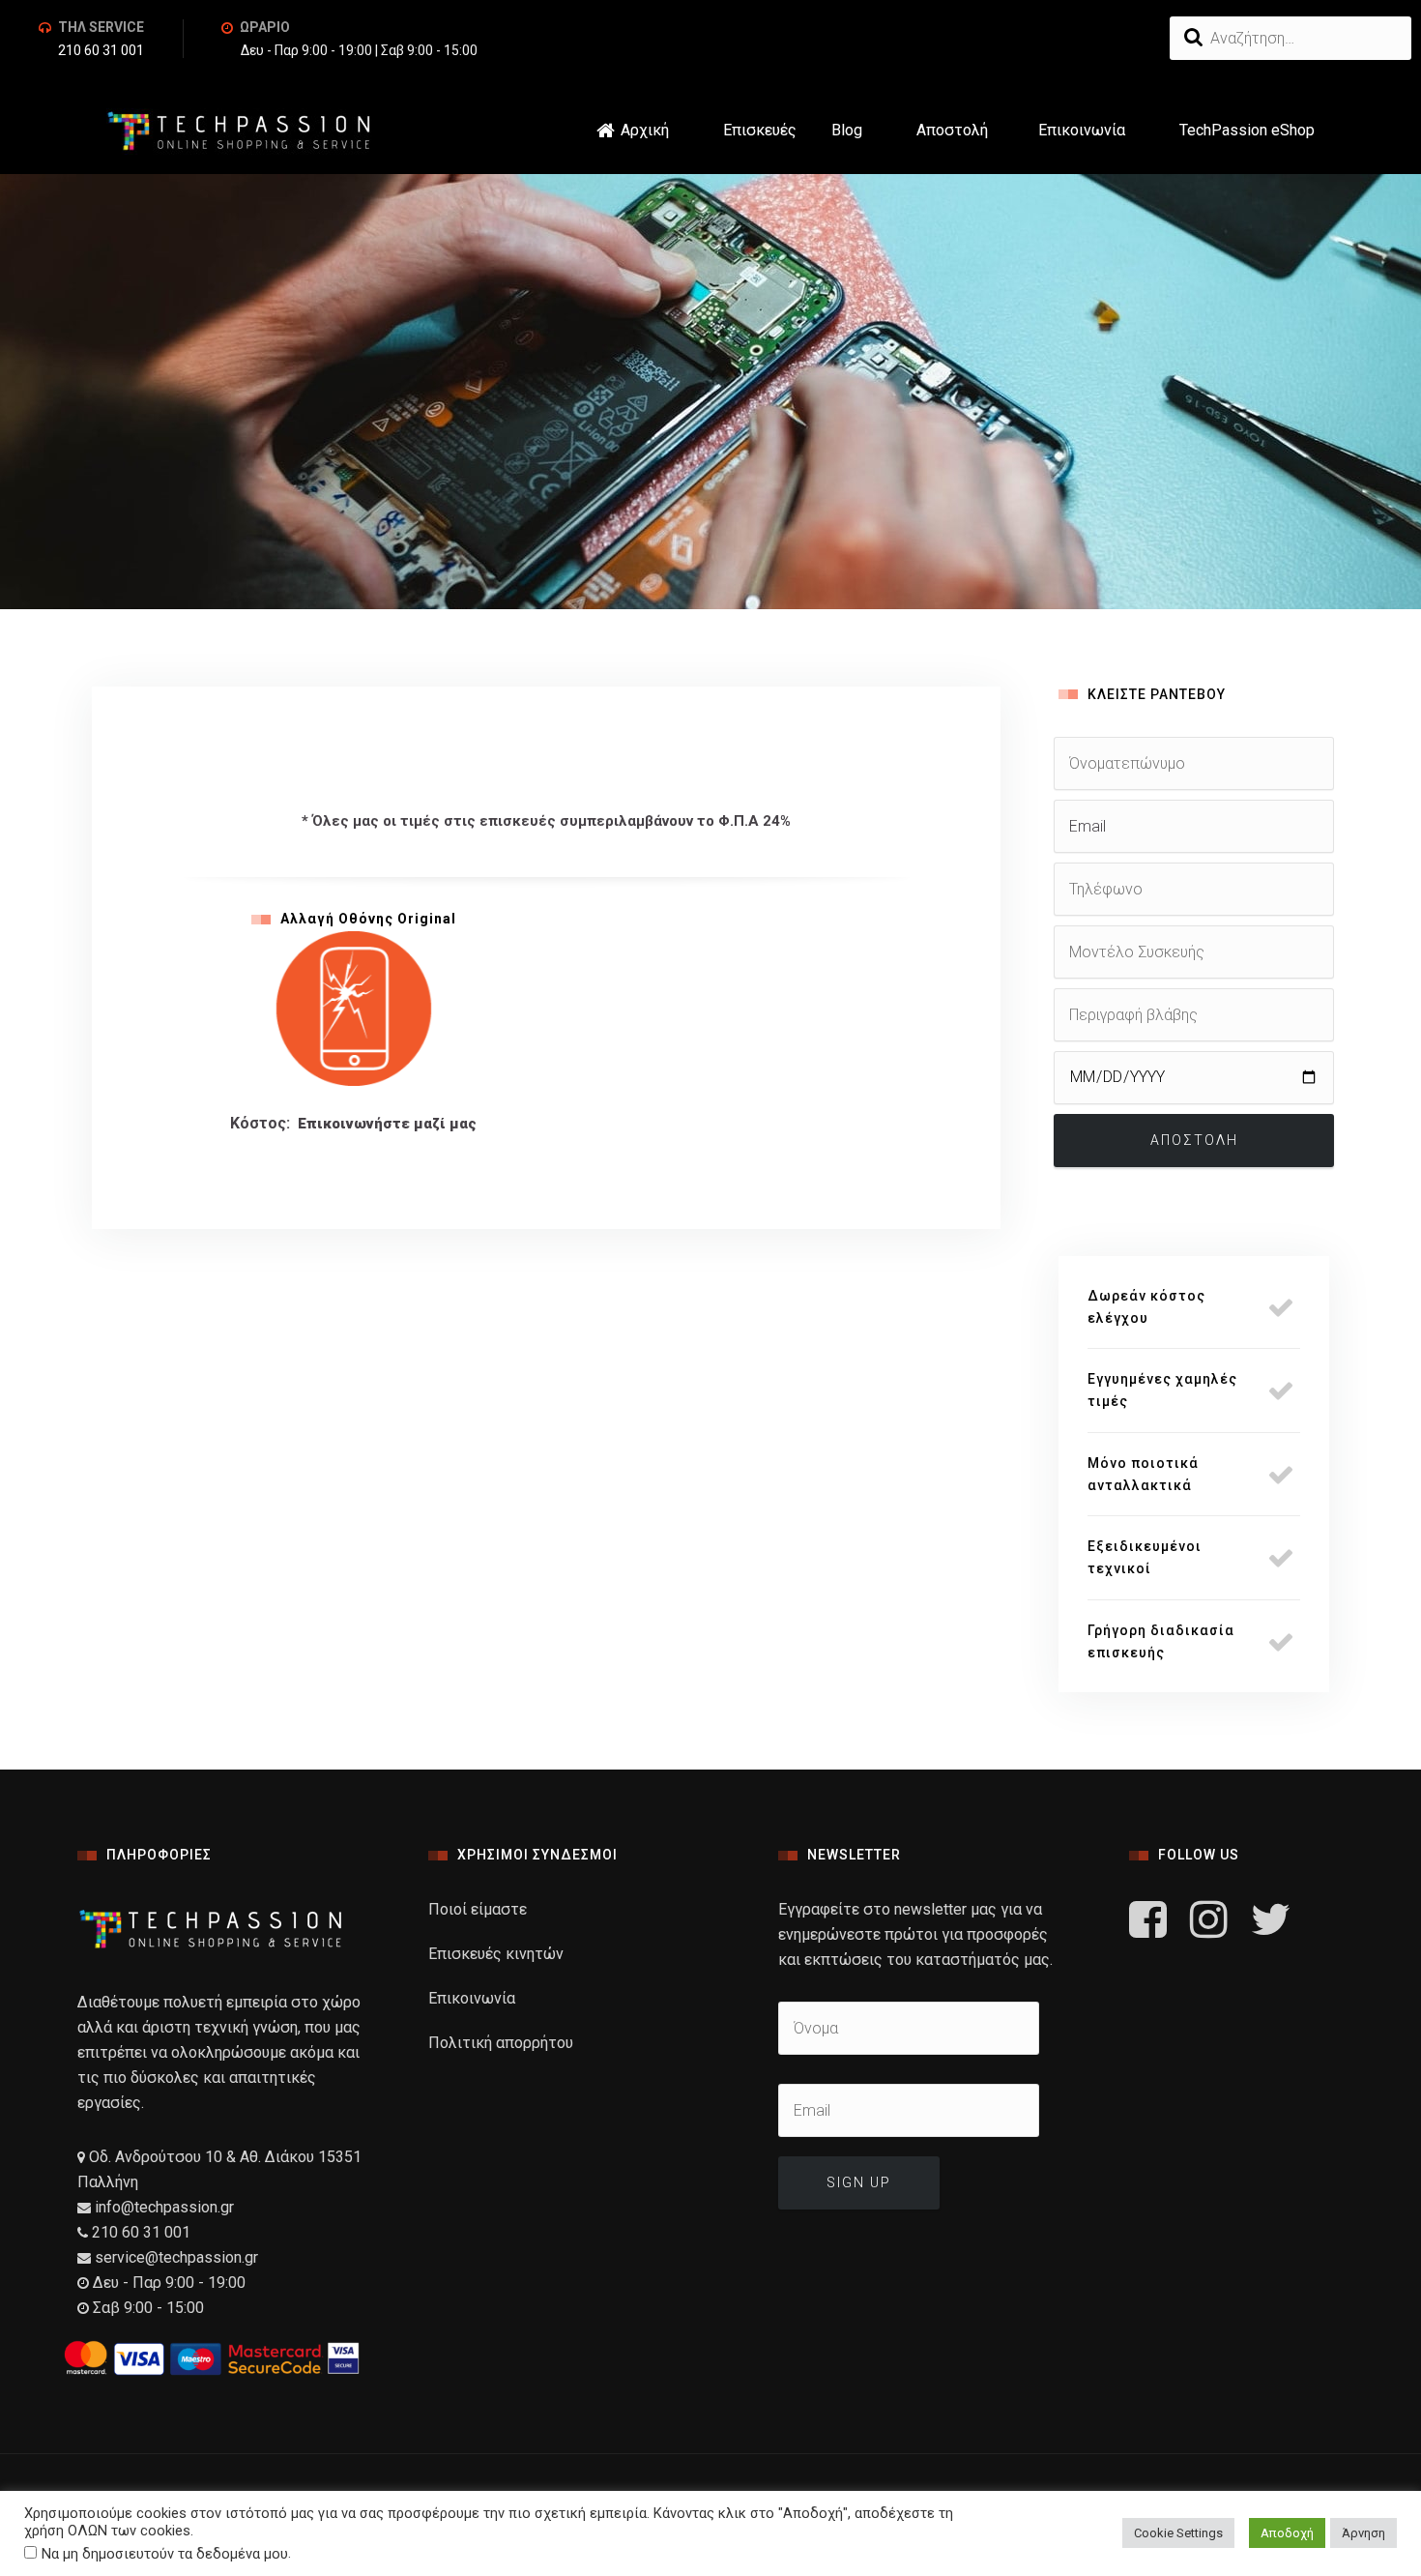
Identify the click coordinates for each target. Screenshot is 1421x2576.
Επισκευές (760, 130)
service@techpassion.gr (176, 2257)
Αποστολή (952, 130)
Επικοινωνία (1082, 130)
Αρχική (645, 130)
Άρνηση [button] (1363, 2533)
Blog (847, 130)
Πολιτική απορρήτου (501, 2043)
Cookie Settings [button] (1178, 2533)
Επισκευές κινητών (496, 1954)
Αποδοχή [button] (1287, 2533)
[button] (799, 130)
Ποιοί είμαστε (478, 1909)
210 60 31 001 (101, 50)
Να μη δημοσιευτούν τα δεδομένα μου (165, 2554)
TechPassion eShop (1247, 130)
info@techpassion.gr (162, 2207)
